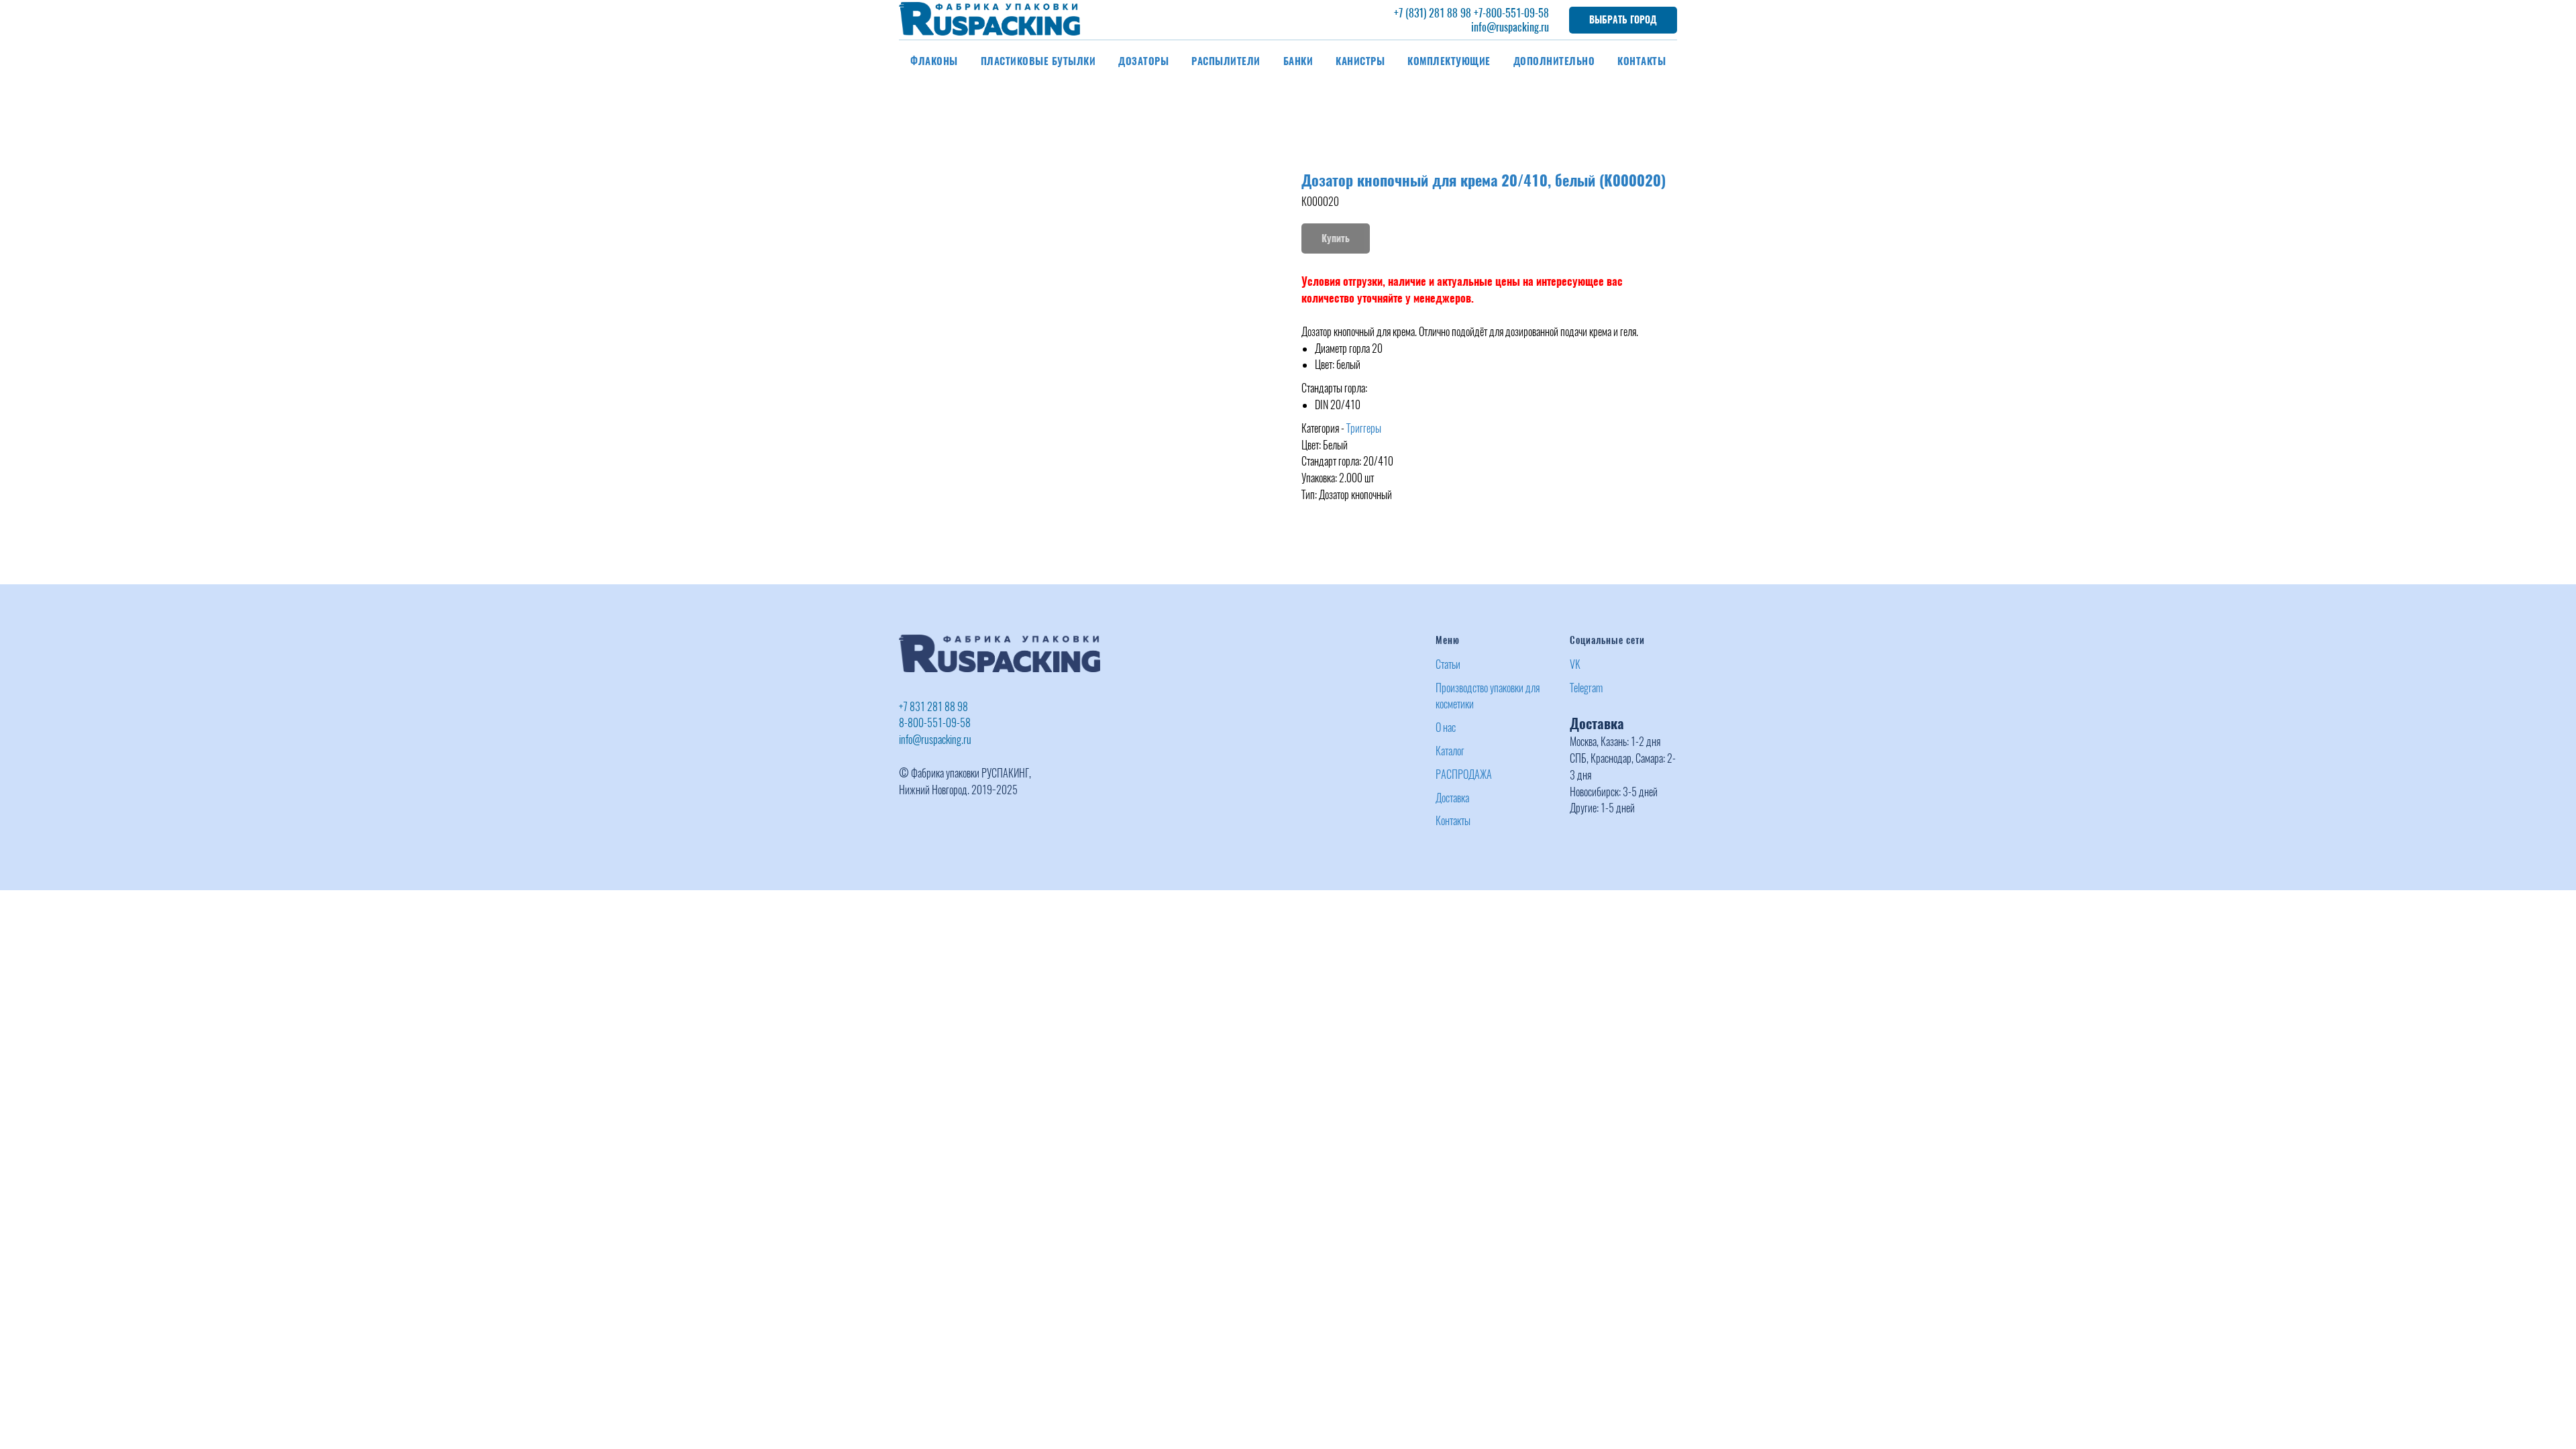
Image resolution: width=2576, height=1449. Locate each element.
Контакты (1642, 61)
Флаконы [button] (934, 61)
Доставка (1452, 798)
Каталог (1450, 751)
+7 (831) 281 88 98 (1433, 13)
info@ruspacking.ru (1510, 27)
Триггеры (1364, 428)
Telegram (1586, 688)
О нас (1446, 728)
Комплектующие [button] (1449, 61)
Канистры (1360, 61)
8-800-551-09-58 (935, 723)
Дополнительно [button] (1554, 61)
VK (1575, 664)
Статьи (1448, 664)
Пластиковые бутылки (1038, 61)
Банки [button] (1298, 61)
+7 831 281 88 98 (933, 707)
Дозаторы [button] (1143, 61)
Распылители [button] (1226, 61)
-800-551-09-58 (1516, 13)
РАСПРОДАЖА (1464, 774)
